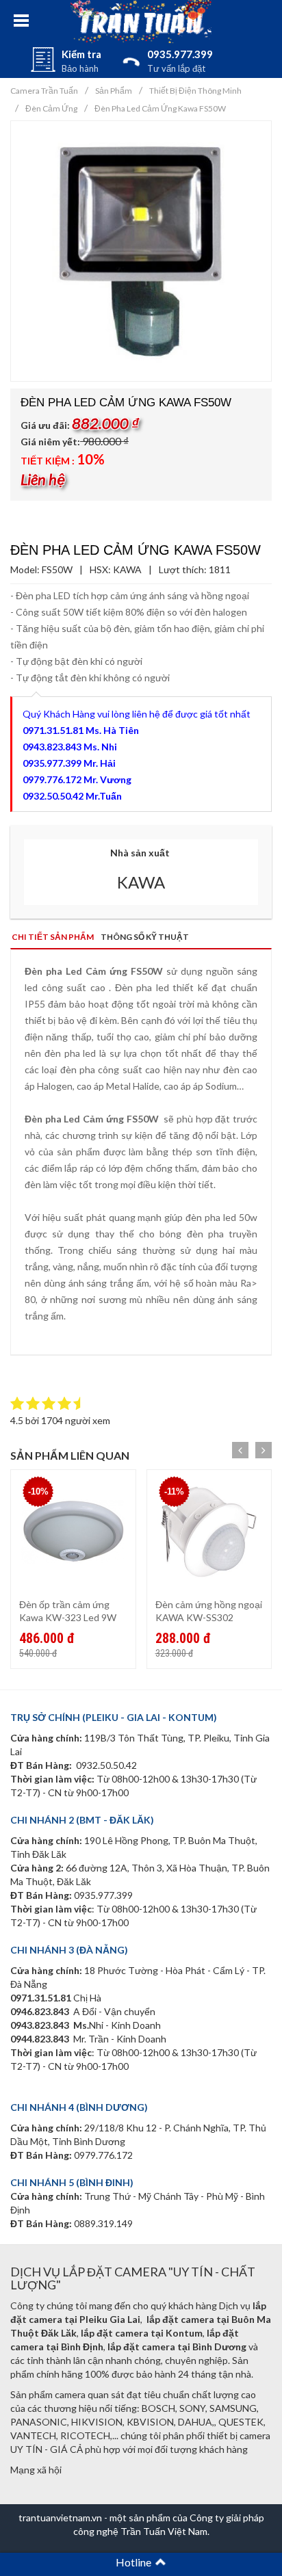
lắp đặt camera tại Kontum (142, 2333)
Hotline (136, 2562)
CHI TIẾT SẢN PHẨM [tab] (53, 937)
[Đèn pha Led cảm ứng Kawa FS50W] (141, 250)
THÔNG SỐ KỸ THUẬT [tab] (145, 937)
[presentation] (240, 1450)
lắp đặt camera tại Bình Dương (177, 2347)
